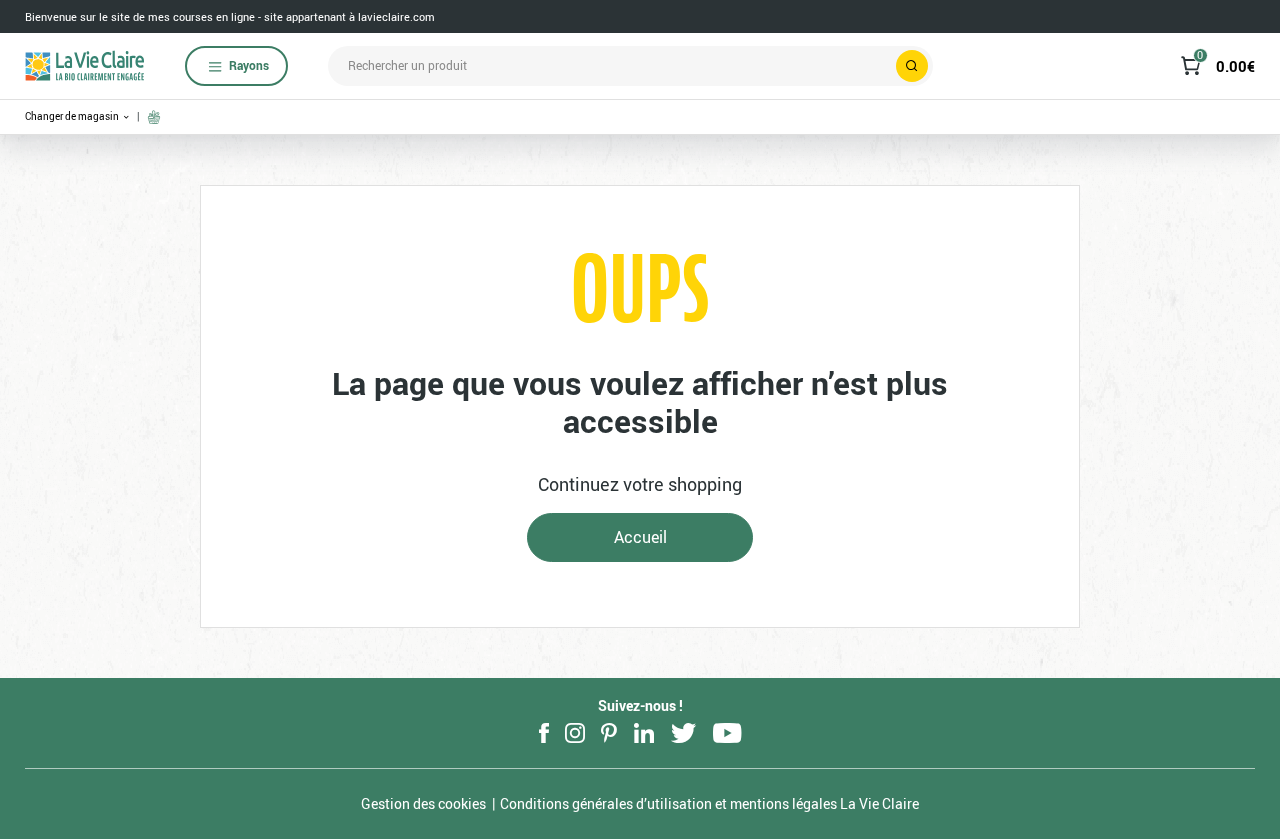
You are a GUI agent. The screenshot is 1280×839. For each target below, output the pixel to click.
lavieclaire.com (396, 16)
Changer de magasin (73, 116)
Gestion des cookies (423, 803)
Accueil (640, 537)
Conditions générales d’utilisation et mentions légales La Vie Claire (709, 803)
